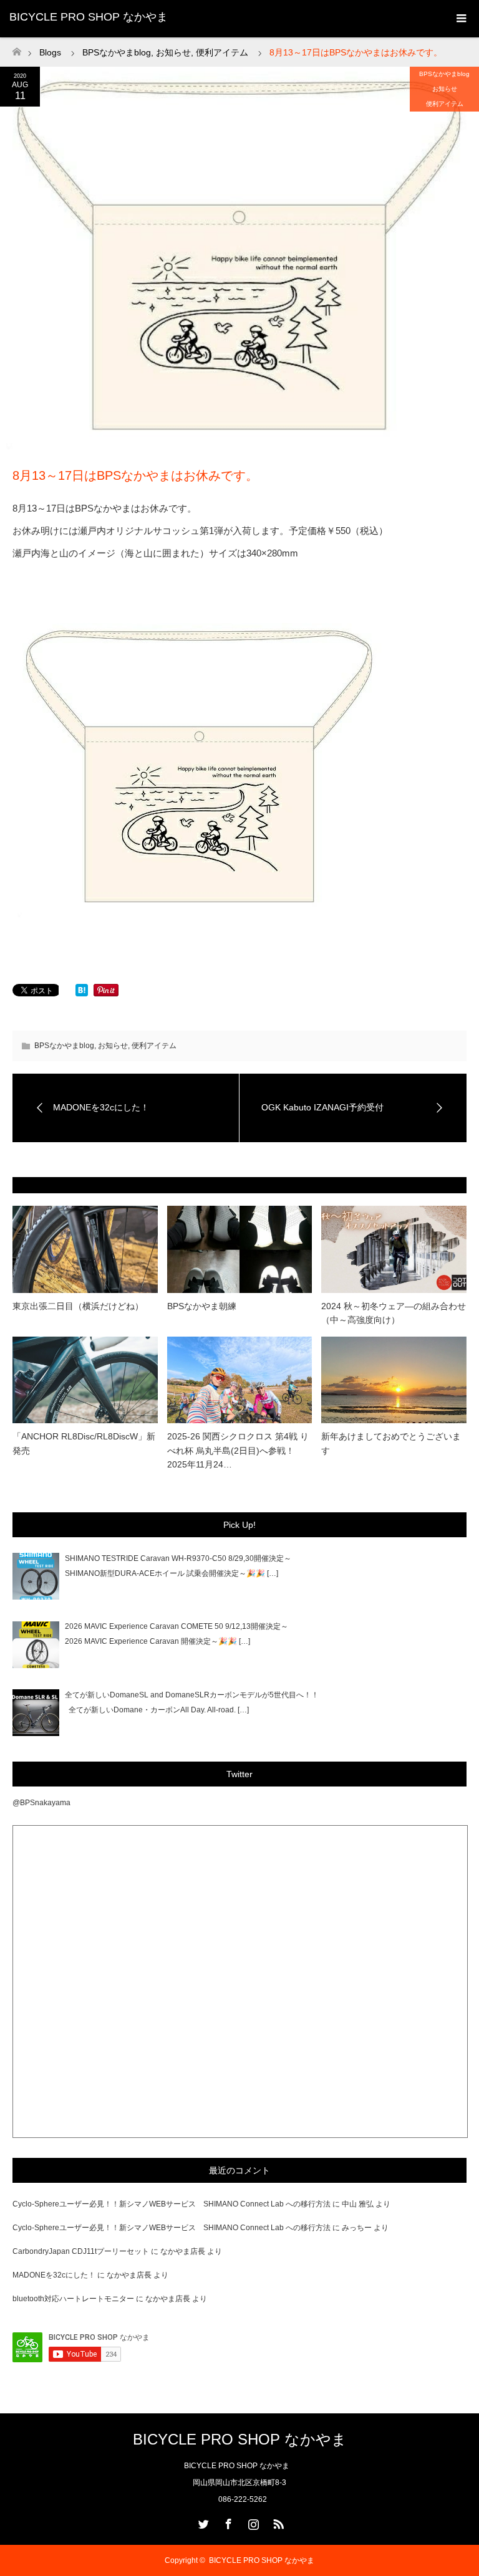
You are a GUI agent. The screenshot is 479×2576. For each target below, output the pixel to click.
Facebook (227, 2522)
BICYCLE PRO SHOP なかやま (89, 17)
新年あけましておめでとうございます (391, 1443)
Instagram (252, 2522)
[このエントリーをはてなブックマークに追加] (82, 993)
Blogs (50, 52)
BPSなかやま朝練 (202, 1306)
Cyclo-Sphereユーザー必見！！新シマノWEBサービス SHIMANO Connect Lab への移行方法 (172, 2204)
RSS (277, 2522)
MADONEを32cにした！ (54, 2275)
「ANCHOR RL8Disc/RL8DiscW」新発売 (84, 1443)
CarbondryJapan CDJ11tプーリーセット (81, 2251)
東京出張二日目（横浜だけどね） (78, 1306)
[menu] (460, 19)
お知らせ (445, 89)
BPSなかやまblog (444, 74)
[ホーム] (17, 48)
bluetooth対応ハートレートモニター (73, 2299)
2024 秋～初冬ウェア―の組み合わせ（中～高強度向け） (394, 1313)
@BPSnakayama (41, 1803)
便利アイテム (445, 104)
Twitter (202, 2522)
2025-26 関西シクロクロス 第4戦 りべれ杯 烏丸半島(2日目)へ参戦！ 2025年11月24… (238, 1450)
